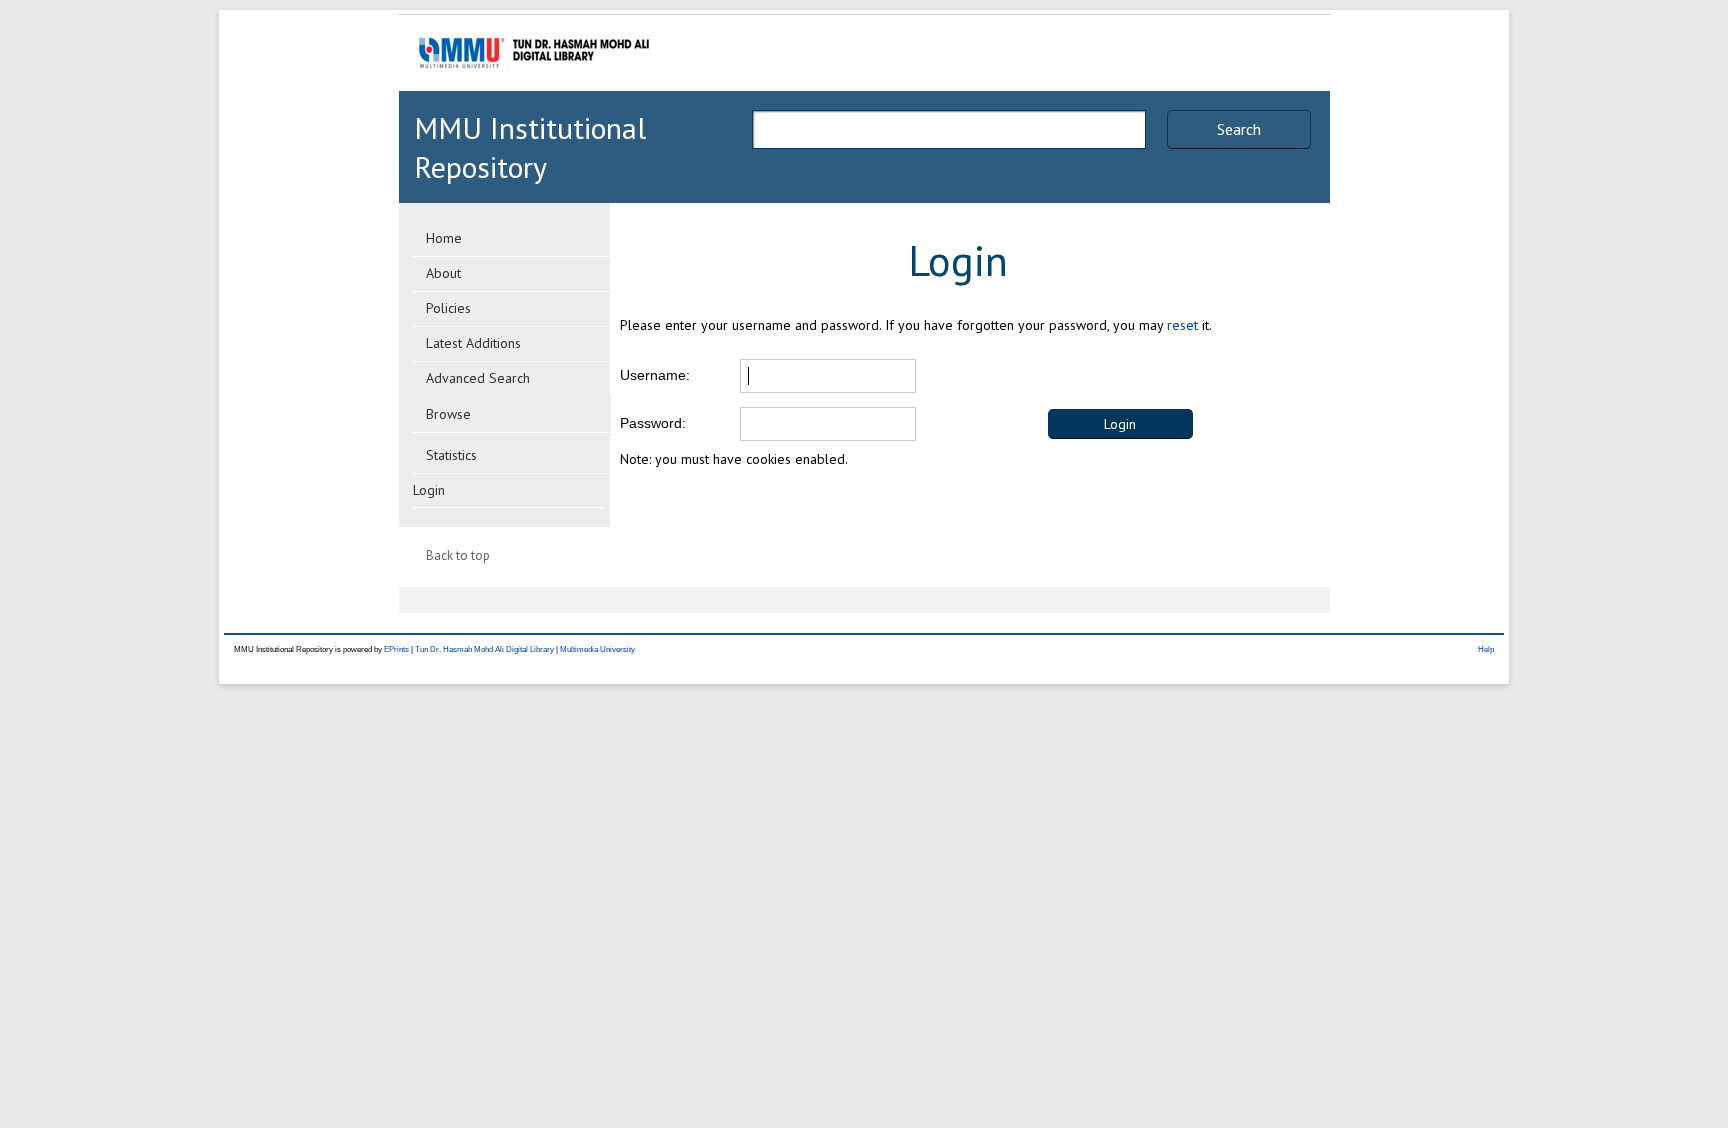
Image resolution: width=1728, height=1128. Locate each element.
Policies (448, 308)
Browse (448, 414)
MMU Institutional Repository (530, 147)
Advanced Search (478, 378)
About (443, 273)
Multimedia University (597, 649)
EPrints (396, 649)
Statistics (451, 455)
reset (1182, 325)
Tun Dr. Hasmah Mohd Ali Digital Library (484, 649)
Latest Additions (473, 343)
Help (1486, 649)
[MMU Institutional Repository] (534, 87)
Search (1239, 129)
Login (429, 490)
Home (444, 238)
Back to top (458, 555)
